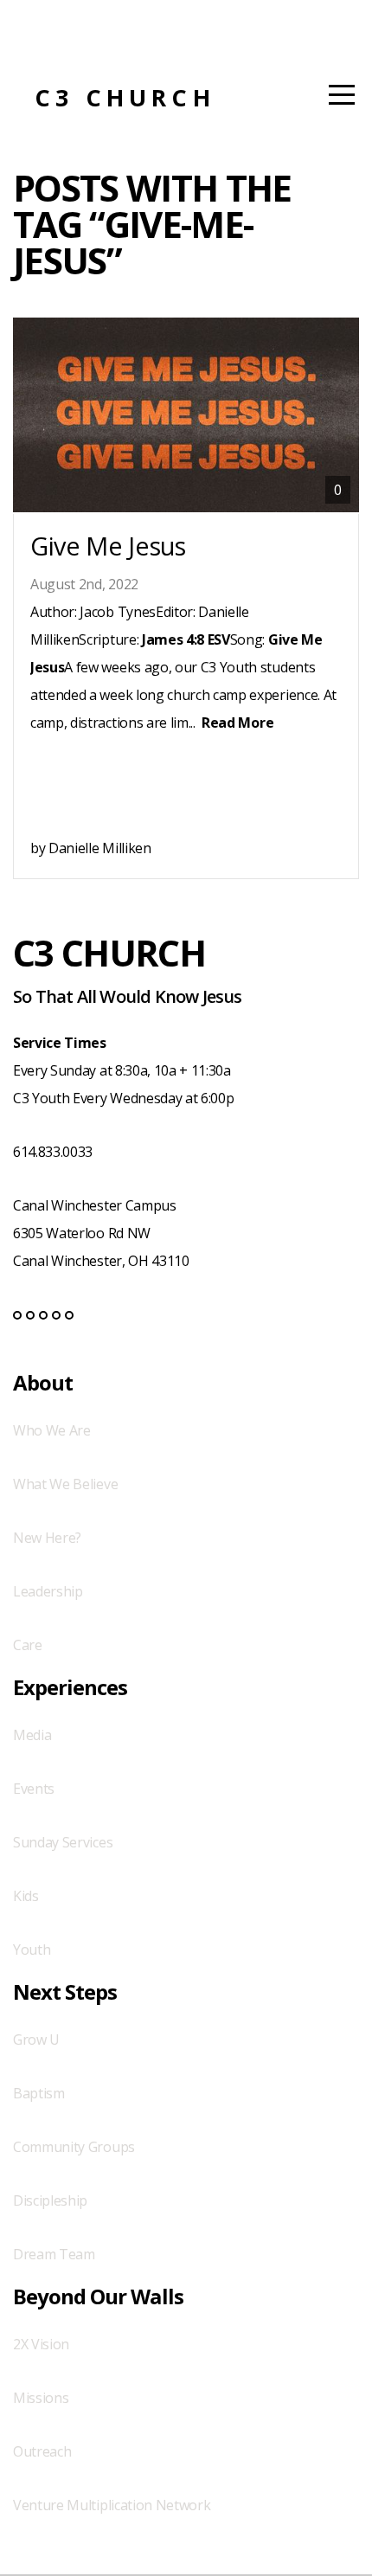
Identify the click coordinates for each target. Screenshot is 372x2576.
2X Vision (41, 2344)
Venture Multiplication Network (112, 2505)
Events (34, 1789)
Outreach (42, 2451)
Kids (26, 1896)
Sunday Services (63, 1842)
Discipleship (50, 2200)
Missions (41, 2398)
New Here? (47, 1538)
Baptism (39, 2093)
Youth (32, 1950)
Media (32, 1735)
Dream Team (54, 2254)
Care (28, 1645)
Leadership (48, 1591)
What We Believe (65, 1484)
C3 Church (125, 97)
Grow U (36, 2040)
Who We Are (52, 1430)
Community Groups (74, 2147)
